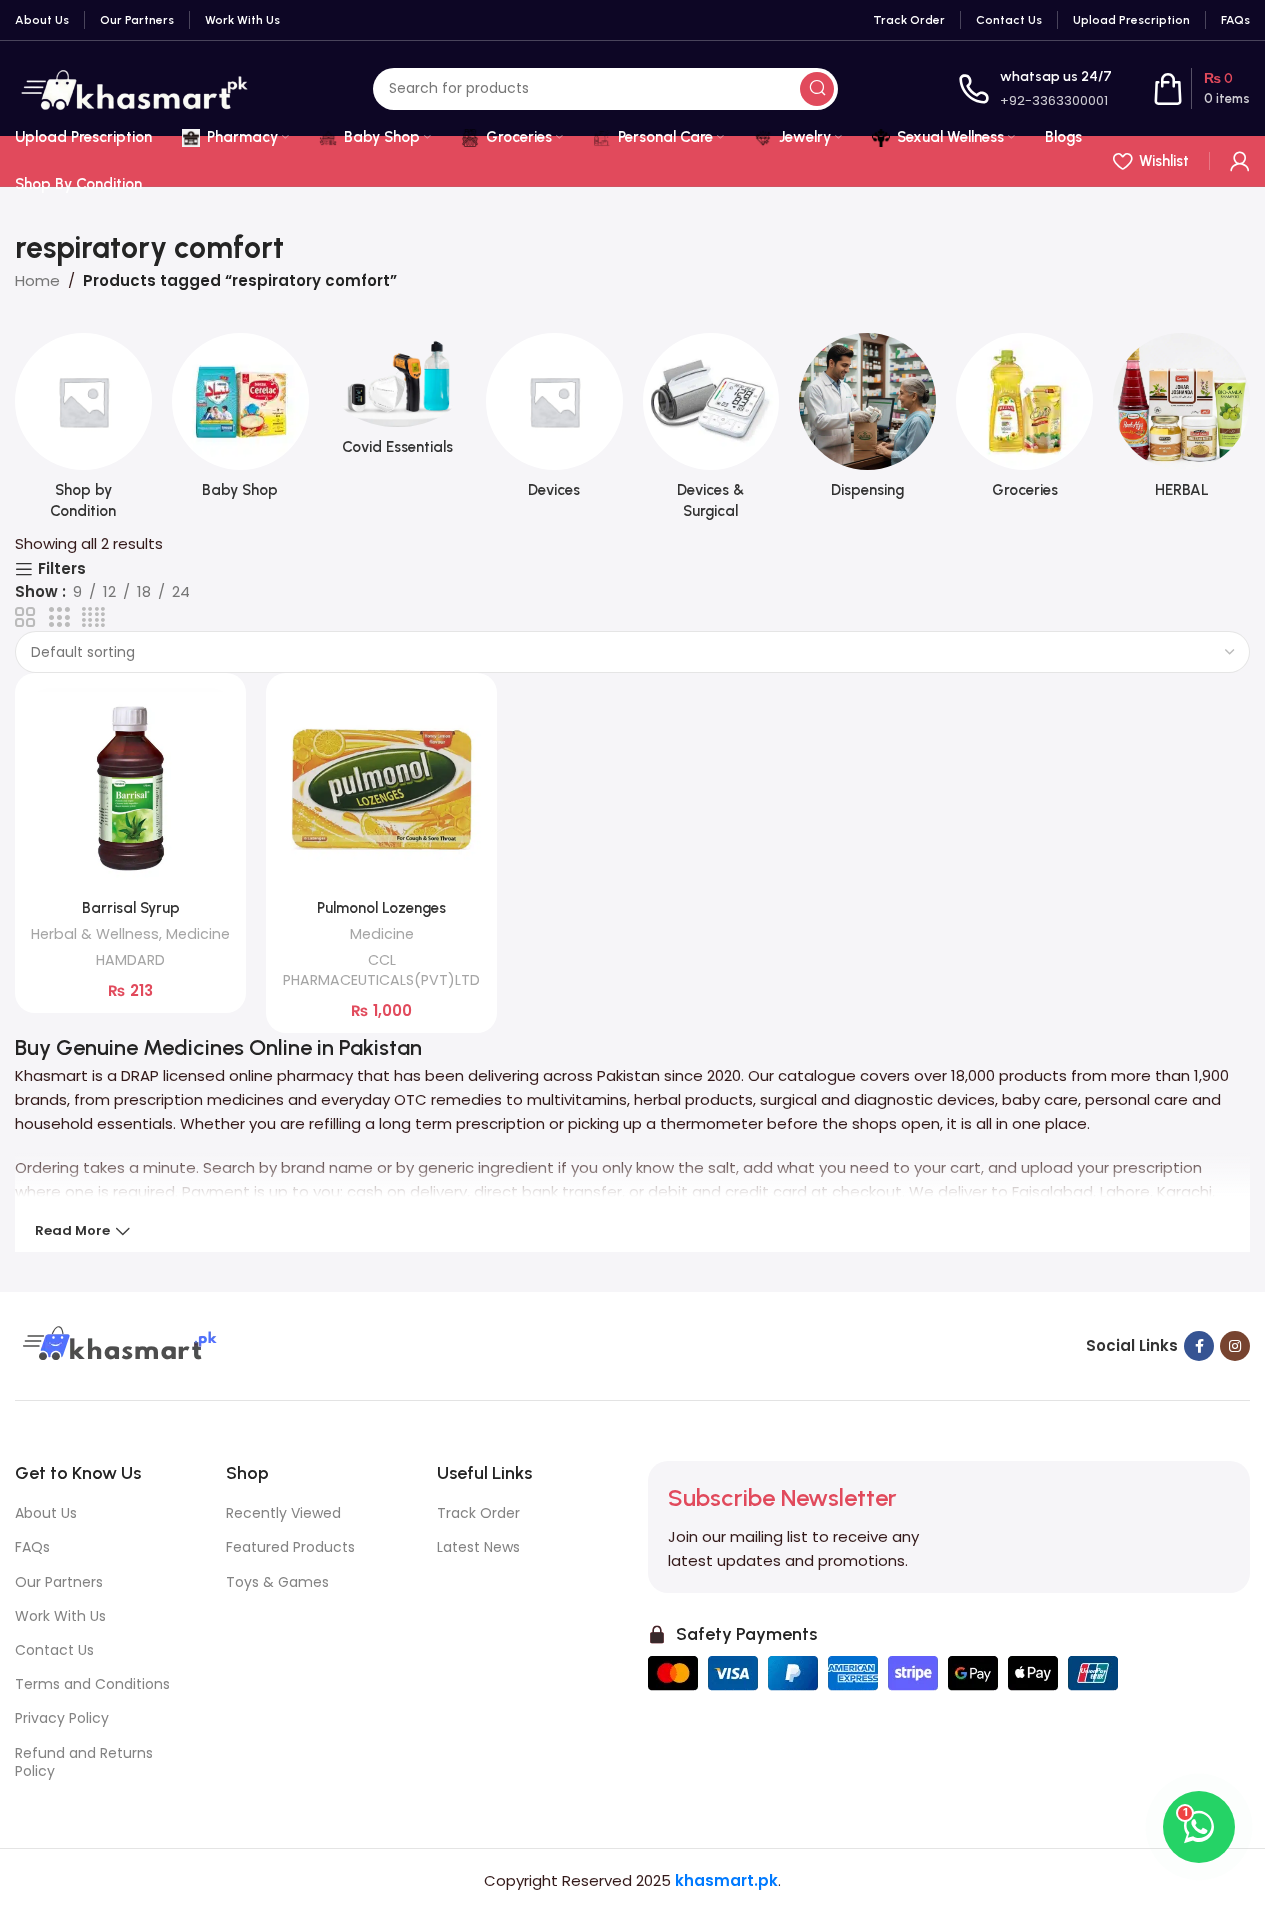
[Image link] (117, 1344)
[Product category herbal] (1181, 422)
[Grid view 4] (93, 617)
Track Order (478, 1513)
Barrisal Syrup (131, 908)
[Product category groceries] (1024, 422)
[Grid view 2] (25, 617)
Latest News (478, 1547)
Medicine (198, 934)
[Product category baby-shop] (240, 422)
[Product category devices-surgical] (711, 432)
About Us (46, 1513)
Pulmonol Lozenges (381, 908)
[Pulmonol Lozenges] (381, 788)
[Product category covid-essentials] (397, 400)
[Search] (817, 89)
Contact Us (54, 1650)
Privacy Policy (62, 1718)
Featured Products (290, 1547)
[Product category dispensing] (867, 422)
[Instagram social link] (1235, 1346)
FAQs (32, 1547)
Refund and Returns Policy (84, 1762)
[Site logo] (134, 87)
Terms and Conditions (92, 1684)
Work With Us (60, 1616)
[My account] (1240, 161)
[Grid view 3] (59, 617)
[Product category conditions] (83, 432)
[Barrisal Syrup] (130, 788)
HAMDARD (130, 960)
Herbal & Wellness (95, 934)
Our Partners (59, 1582)
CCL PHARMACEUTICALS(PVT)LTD (381, 970)
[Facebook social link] (1199, 1346)
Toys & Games (277, 1582)
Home (37, 280)
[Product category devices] (554, 422)
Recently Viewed (283, 1513)
